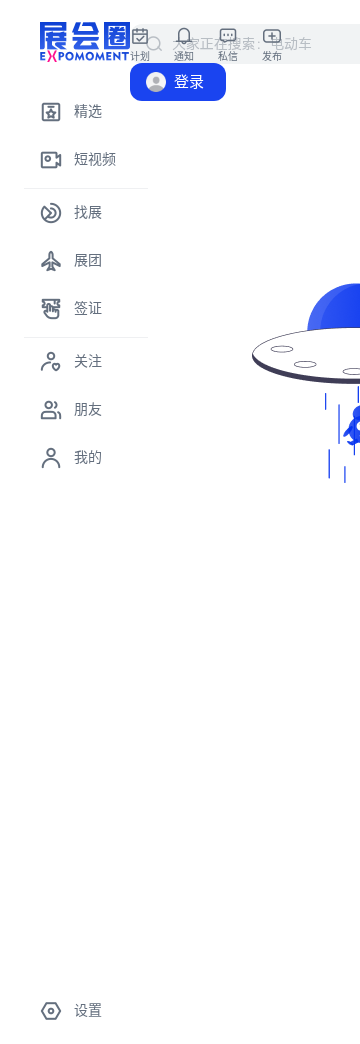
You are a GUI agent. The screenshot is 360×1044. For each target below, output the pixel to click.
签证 (88, 308)
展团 (88, 260)
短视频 (95, 159)
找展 (88, 212)
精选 (88, 111)
